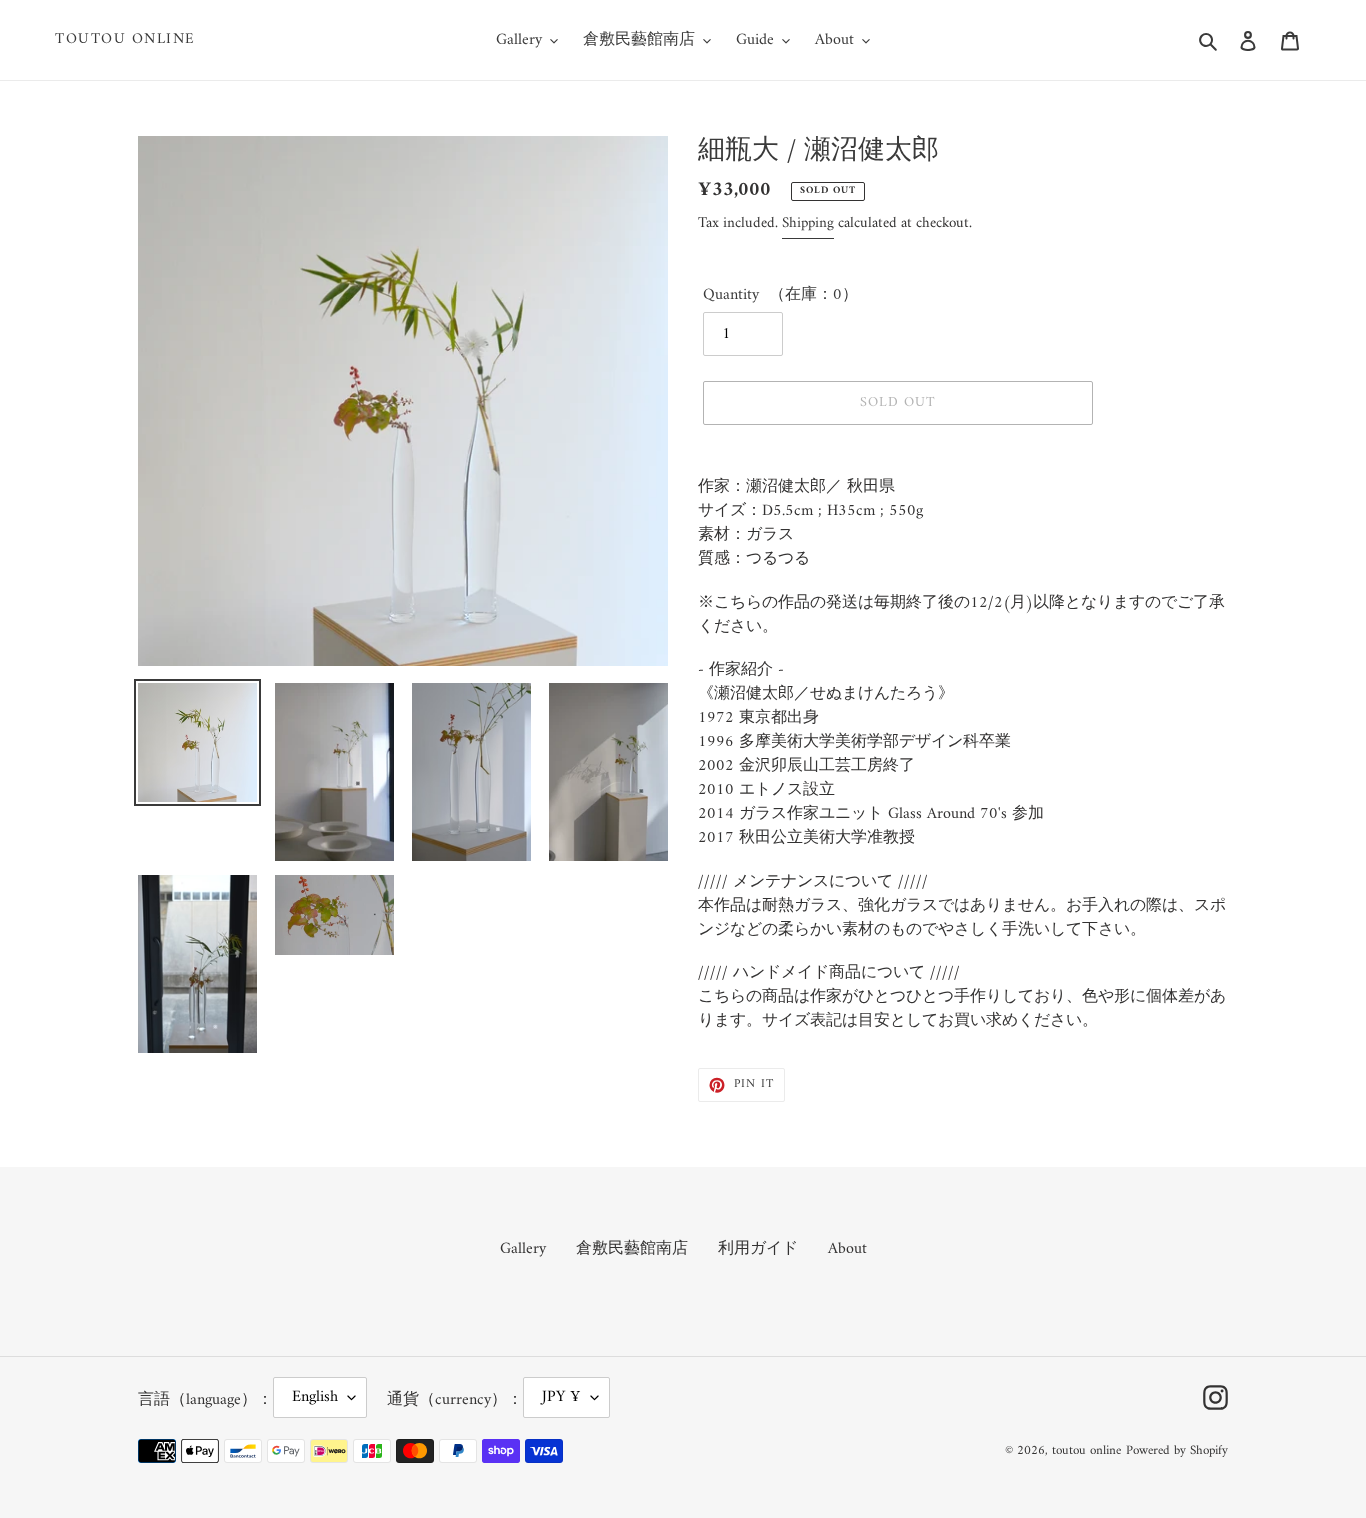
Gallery (523, 1249)
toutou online (125, 40)
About (847, 1249)
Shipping (808, 223)
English (315, 1397)
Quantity (731, 295)
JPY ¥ (561, 1397)
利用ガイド (758, 1249)
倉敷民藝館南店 (632, 1249)
